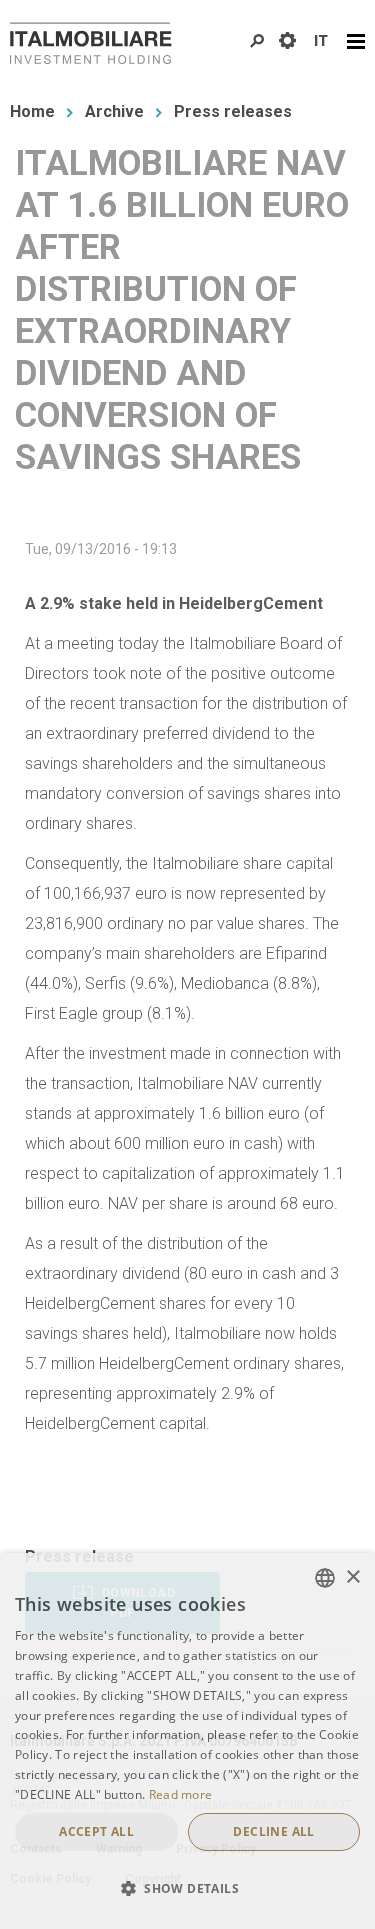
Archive (114, 111)
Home (32, 111)
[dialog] (187, 1741)
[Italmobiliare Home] (91, 43)
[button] (187, 1889)
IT (321, 41)
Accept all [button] (96, 1831)
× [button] (352, 1577)
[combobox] (325, 1578)
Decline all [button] (273, 1831)
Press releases (233, 111)
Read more (181, 1794)
